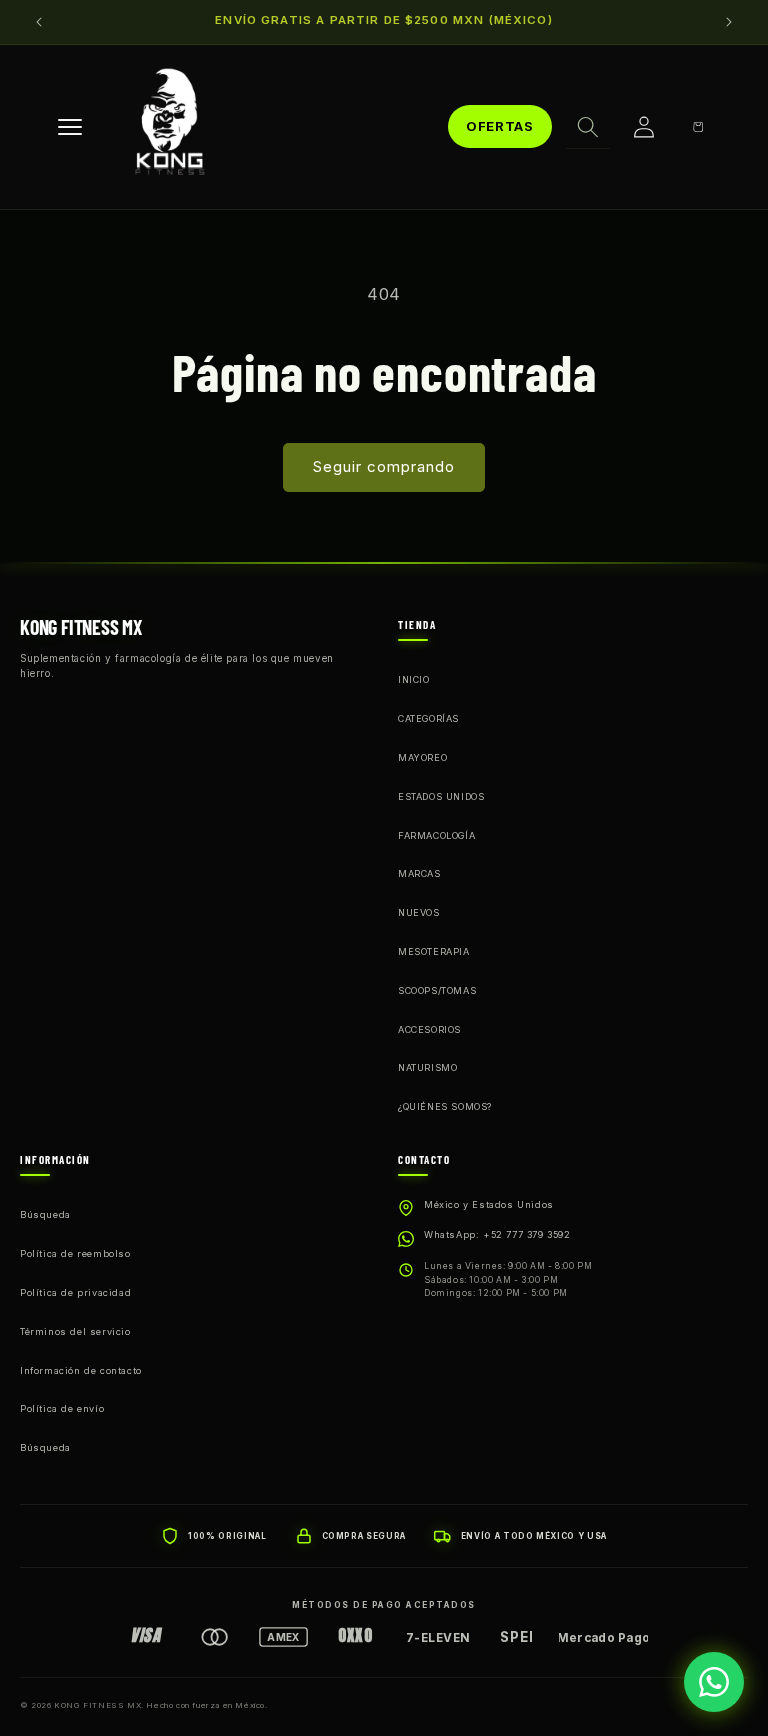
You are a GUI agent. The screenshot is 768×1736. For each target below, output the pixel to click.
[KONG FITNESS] (170, 127)
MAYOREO (422, 757)
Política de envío (62, 1408)
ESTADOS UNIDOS (441, 796)
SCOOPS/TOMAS (437, 990)
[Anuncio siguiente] (729, 22)
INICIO (414, 679)
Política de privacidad (75, 1292)
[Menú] (70, 127)
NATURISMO (427, 1067)
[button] (588, 127)
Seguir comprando (384, 466)
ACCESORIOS (429, 1029)
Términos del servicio (75, 1331)
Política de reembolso (75, 1253)
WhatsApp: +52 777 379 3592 (497, 1234)
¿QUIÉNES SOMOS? (445, 1106)
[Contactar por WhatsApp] (714, 1682)
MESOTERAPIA (434, 951)
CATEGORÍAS (428, 718)
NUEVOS (419, 912)
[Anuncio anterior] (39, 22)
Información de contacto (81, 1370)
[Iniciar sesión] (644, 127)
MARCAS (419, 873)
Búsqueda (45, 1214)
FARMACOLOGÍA (436, 835)
